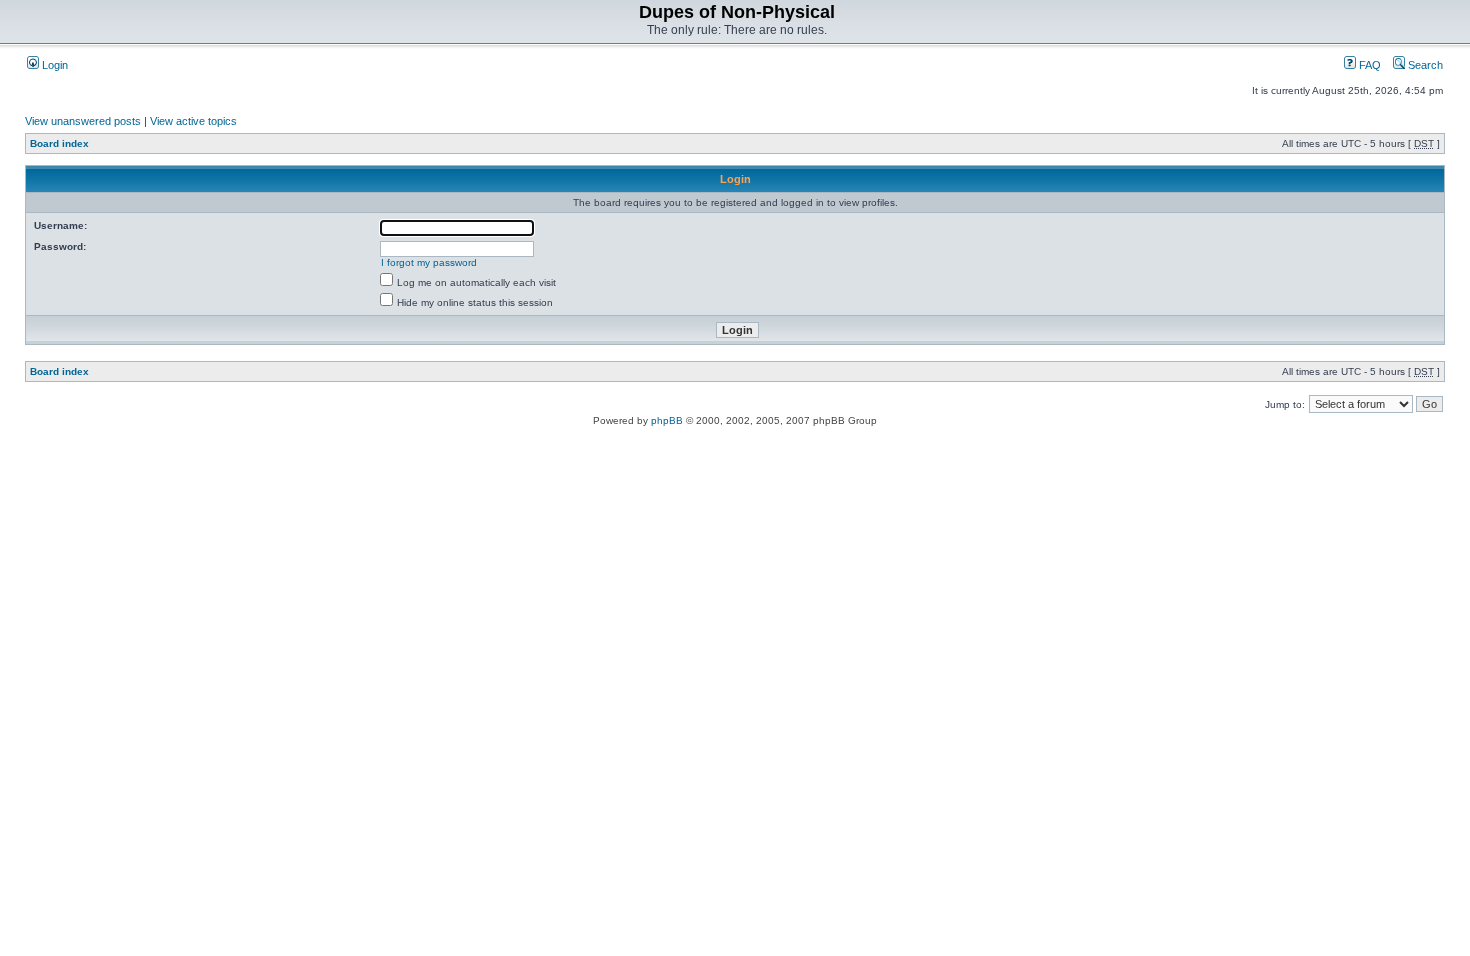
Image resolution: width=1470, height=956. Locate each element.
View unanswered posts (83, 121)
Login (53, 65)
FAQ (1368, 65)
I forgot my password (429, 262)
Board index (59, 143)
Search (1424, 65)
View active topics (193, 121)
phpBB (667, 420)
